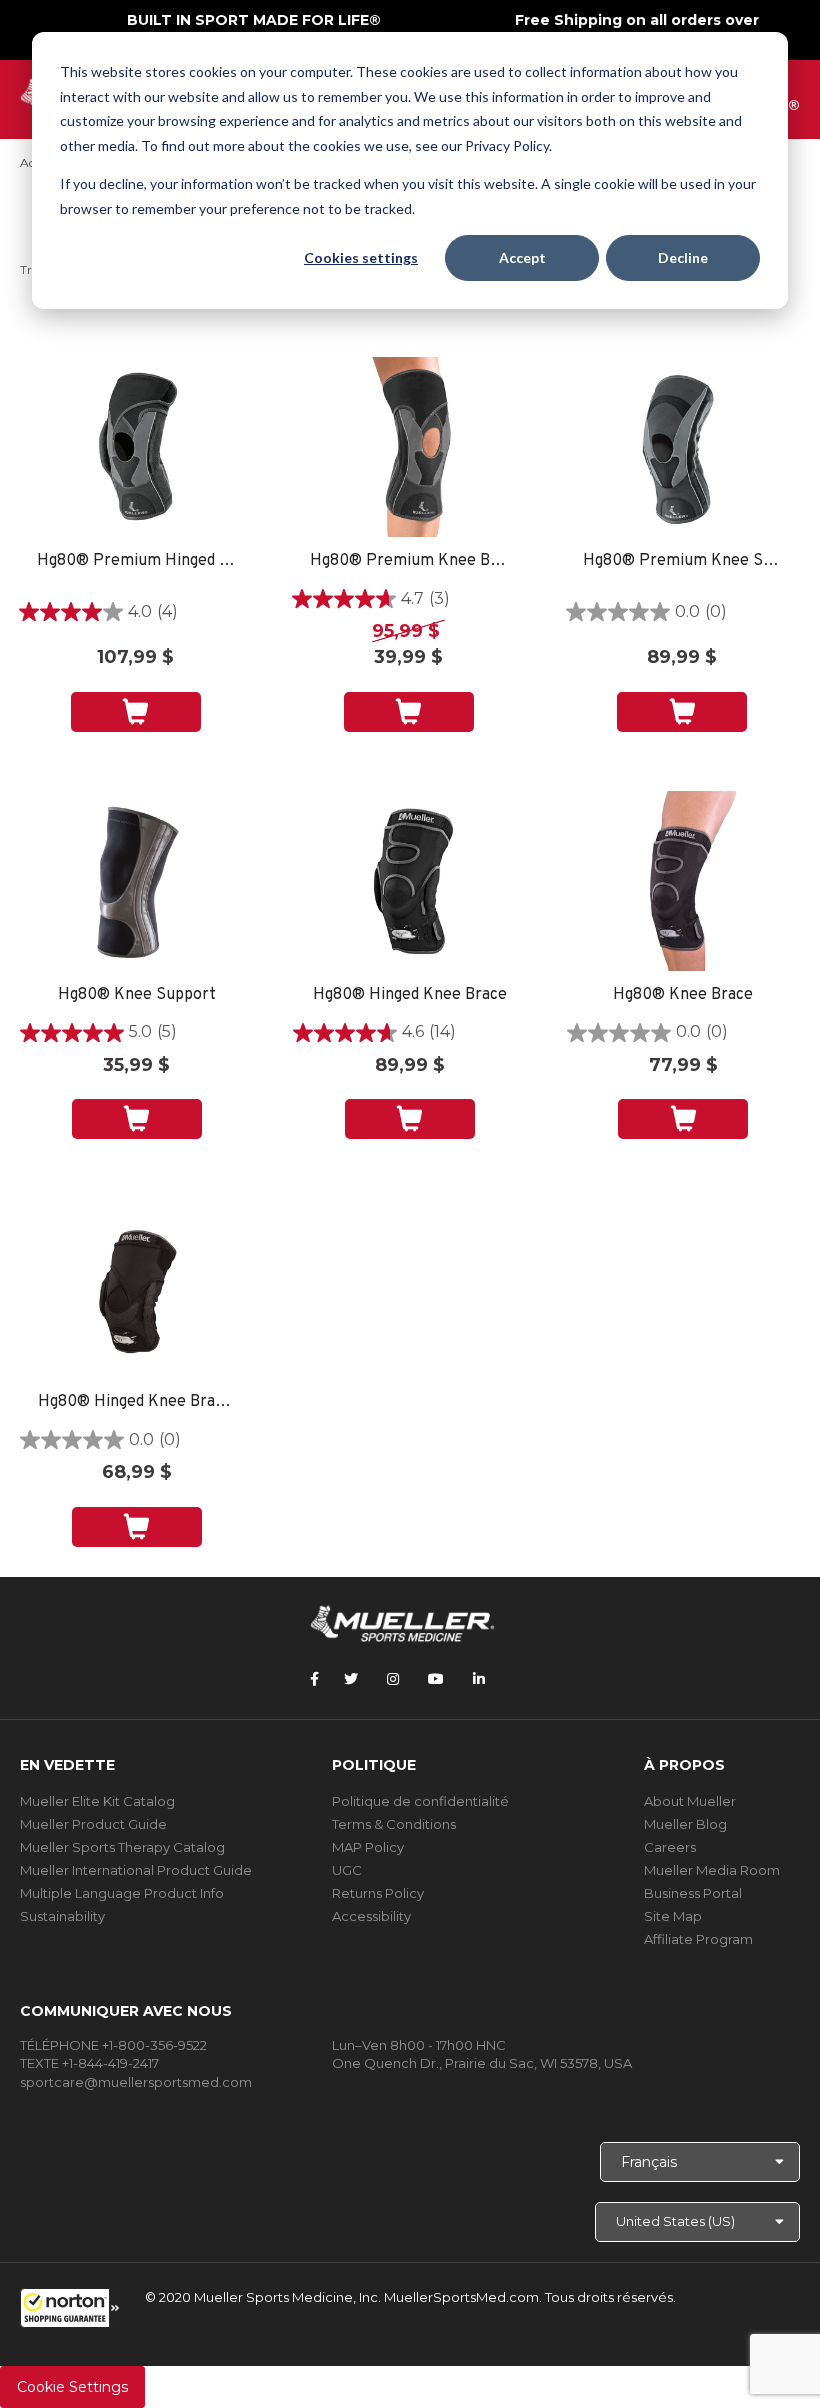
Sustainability (62, 1916)
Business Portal (693, 1893)
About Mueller (690, 1801)
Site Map (673, 1916)
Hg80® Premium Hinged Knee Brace (136, 561)
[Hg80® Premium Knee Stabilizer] (682, 447)
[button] (70, 2308)
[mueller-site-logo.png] (402, 1621)
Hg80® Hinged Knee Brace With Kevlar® (137, 1402)
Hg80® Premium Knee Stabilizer (682, 561)
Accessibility (371, 1916)
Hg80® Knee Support (137, 995)
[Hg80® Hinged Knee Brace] (409, 881)
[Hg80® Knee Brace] (683, 881)
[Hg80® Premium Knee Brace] (408, 447)
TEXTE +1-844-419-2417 (89, 2063)
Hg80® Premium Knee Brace (409, 561)
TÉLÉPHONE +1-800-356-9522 (113, 2045)
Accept (522, 257)
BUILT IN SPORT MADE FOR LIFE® (254, 20)
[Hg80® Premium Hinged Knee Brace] (135, 447)
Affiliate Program (698, 1939)
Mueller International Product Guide (136, 1870)
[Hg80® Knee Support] (136, 881)
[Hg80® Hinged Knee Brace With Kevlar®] (136, 1288)
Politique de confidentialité (420, 1801)
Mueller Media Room (712, 1870)
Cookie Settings (72, 2387)
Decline (683, 257)
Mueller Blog (685, 1824)
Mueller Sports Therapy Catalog (122, 1847)
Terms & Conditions (394, 1824)
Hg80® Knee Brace (683, 995)
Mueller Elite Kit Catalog (97, 1801)
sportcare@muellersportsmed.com (136, 2082)
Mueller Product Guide (93, 1824)
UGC (347, 1870)
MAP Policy (368, 1847)
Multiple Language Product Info (122, 1893)
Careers (670, 1847)
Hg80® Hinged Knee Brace (410, 995)
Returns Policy (378, 1893)
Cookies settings (361, 257)
